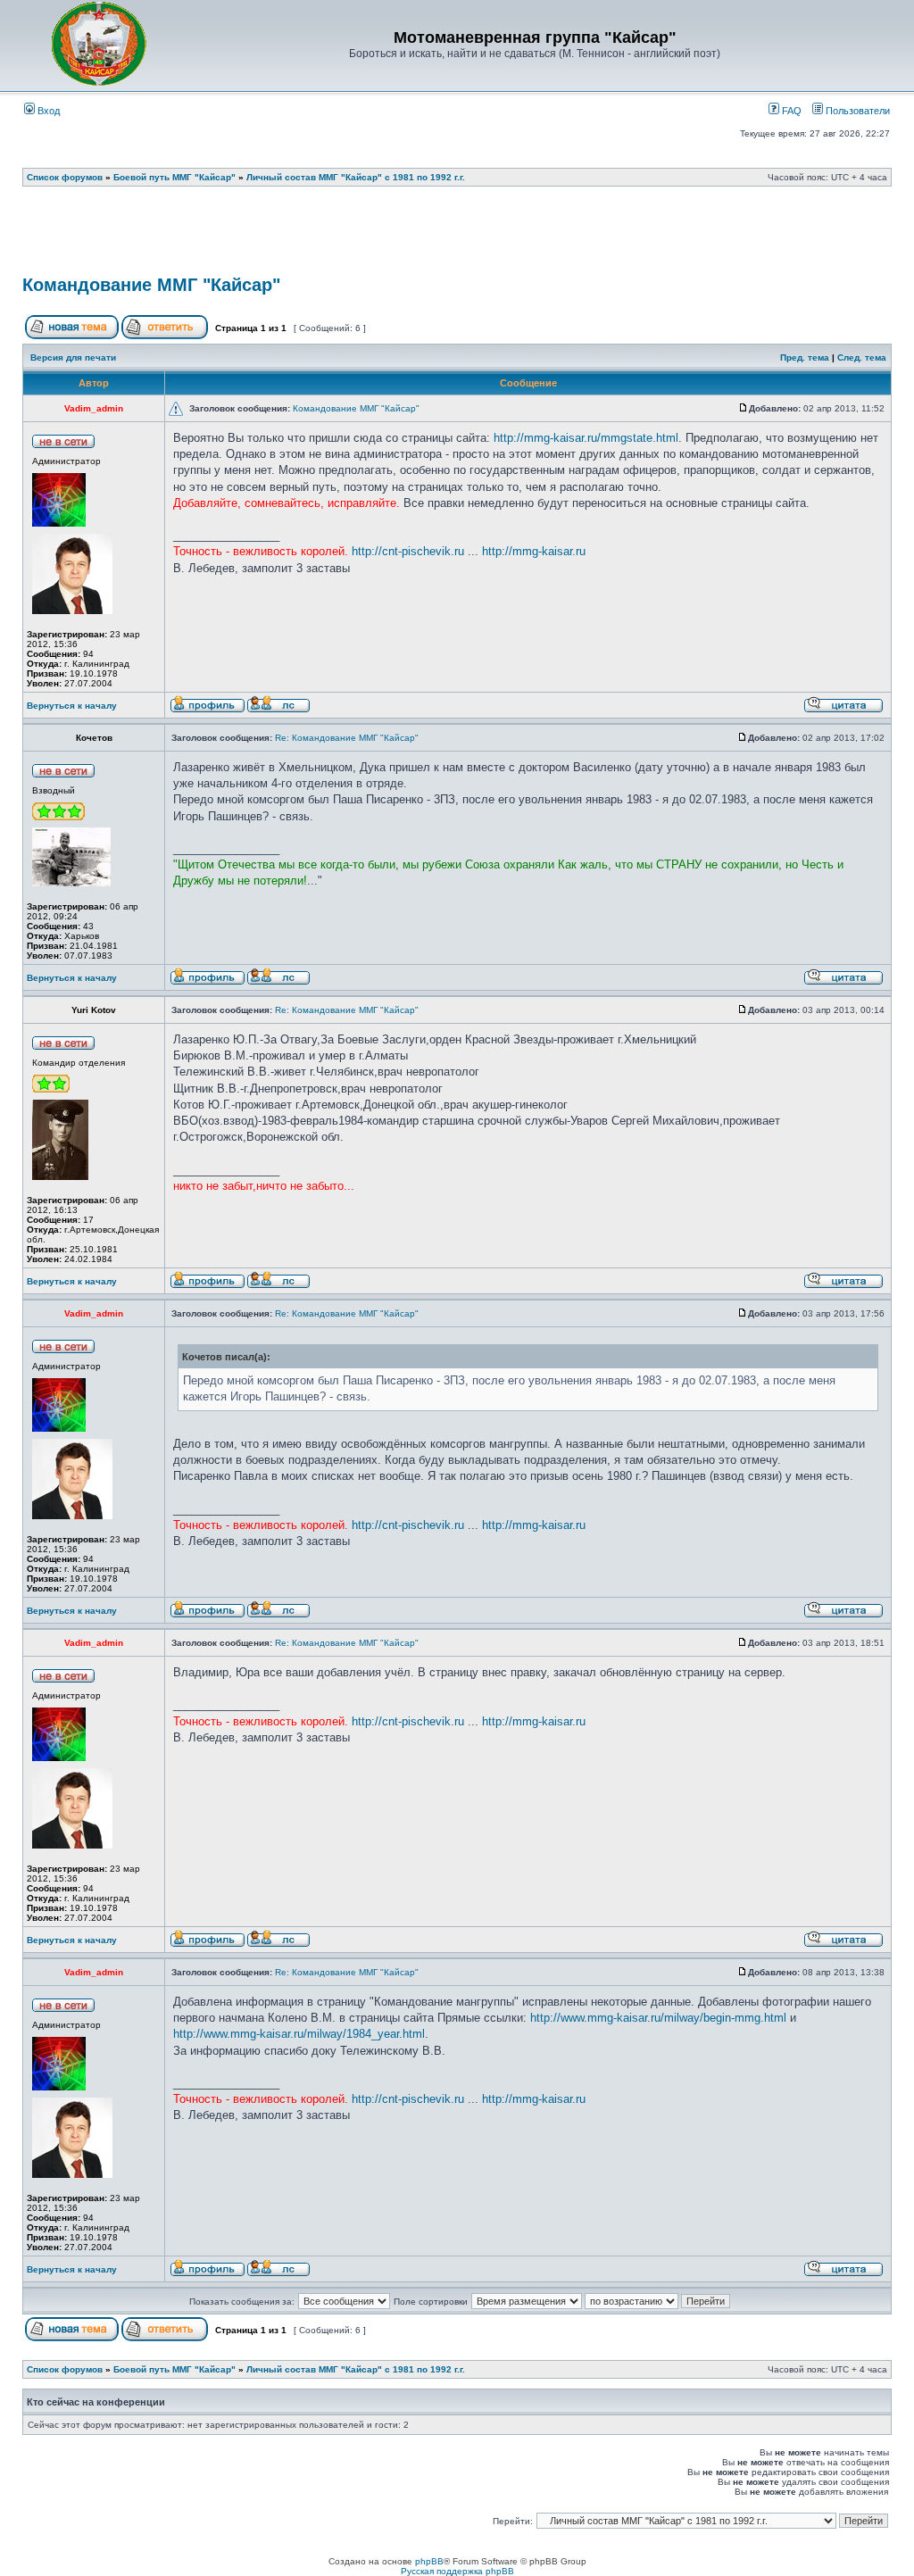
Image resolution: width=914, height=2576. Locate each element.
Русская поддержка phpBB (457, 2571)
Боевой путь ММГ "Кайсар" (174, 177)
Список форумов (65, 177)
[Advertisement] (457, 237)
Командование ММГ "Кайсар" (151, 285)
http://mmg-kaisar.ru (534, 551)
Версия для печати (73, 357)
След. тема (862, 357)
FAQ (790, 111)
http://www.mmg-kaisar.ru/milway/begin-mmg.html (658, 2018)
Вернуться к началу (72, 706)
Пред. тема (805, 357)
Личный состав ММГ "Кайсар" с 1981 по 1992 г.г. (356, 177)
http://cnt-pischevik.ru (408, 551)
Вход (47, 111)
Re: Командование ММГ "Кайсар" (347, 738)
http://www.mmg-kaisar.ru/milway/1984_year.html (299, 2034)
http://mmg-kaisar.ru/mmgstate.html (586, 438)
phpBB (429, 2561)
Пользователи (856, 111)
